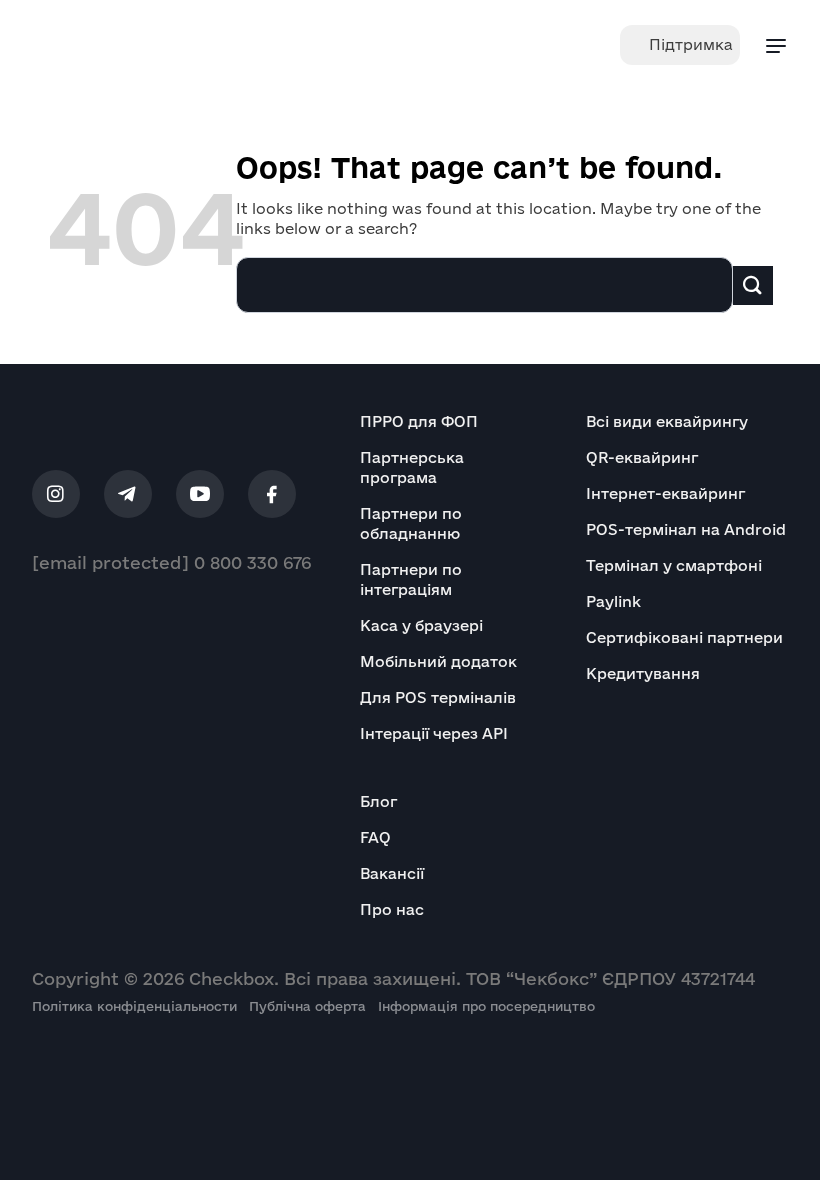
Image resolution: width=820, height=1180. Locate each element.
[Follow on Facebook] (272, 494)
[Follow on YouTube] (200, 494)
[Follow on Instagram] (56, 494)
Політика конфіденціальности (140, 1006)
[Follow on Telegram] (128, 494)
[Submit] (753, 285)
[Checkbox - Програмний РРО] (94, 45)
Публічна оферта (313, 1006)
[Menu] (776, 45)
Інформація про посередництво (486, 1006)
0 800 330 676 (252, 562)
